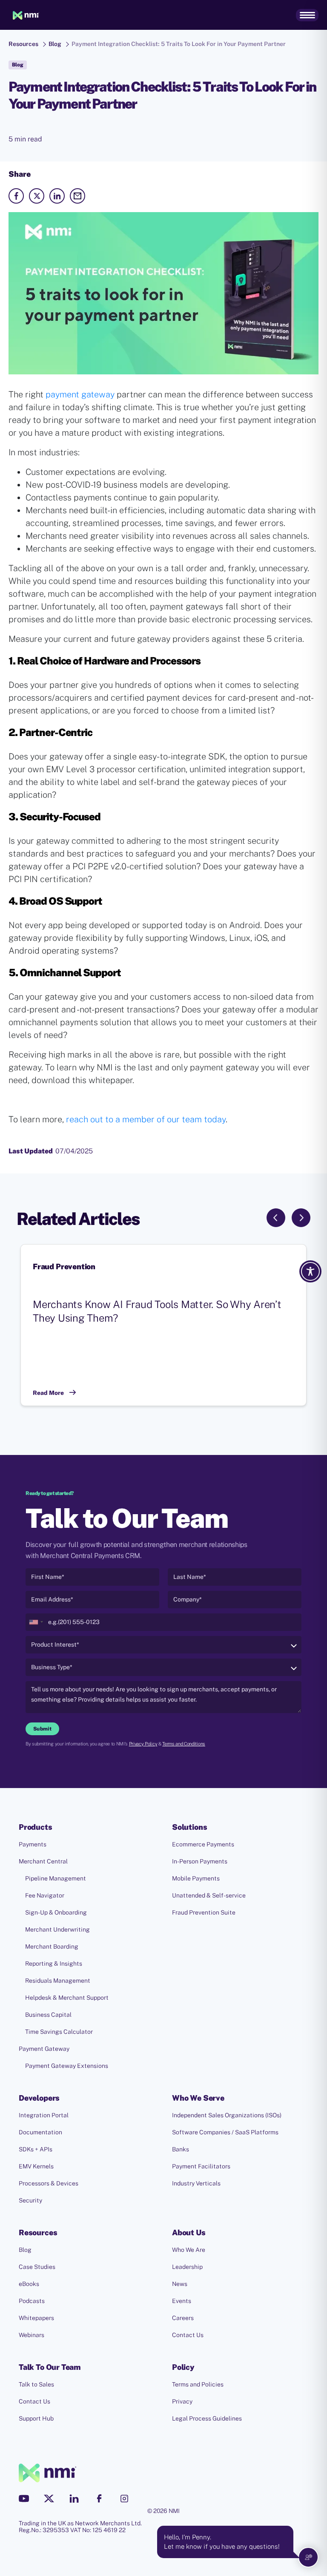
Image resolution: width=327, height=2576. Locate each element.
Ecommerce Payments (203, 1844)
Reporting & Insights (54, 1964)
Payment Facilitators (201, 2166)
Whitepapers (36, 2318)
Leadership (187, 2267)
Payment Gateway (44, 2049)
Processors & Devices (49, 2183)
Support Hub (36, 2418)
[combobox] (36, 1622)
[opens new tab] (16, 196)
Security (30, 2200)
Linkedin (74, 2498)
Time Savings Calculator (59, 2032)
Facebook (99, 2498)
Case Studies (37, 2267)
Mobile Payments (196, 1878)
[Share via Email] (77, 196)
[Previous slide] (276, 1218)
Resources (23, 44)
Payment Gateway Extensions (67, 2066)
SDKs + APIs (36, 2149)
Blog (55, 44)
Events (182, 2301)
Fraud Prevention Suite (204, 1912)
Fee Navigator (45, 1895)
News (180, 2284)
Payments (33, 1844)
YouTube (24, 2498)
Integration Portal (44, 2115)
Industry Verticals (196, 2183)
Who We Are (189, 2250)
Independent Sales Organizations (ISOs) (227, 2115)
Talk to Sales (36, 2384)
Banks (181, 2149)
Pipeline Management (56, 1878)
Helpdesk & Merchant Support (67, 1998)
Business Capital (48, 2015)
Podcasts (32, 2301)
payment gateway (80, 394)
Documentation (40, 2132)
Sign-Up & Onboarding (56, 1912)
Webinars (32, 2335)
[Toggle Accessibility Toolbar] (310, 1271)
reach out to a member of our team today (145, 1119)
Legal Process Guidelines (207, 2418)
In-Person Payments (200, 1861)
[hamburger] (307, 15)
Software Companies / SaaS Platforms (225, 2132)
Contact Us (188, 2335)
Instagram (124, 2498)
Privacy (182, 2401)
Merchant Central (43, 1861)
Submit (42, 1729)
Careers (183, 2318)
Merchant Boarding (52, 1946)
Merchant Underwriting (57, 1929)
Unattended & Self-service (209, 1895)
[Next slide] (301, 1218)
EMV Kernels (36, 2166)
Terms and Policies (198, 2384)
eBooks (29, 2284)
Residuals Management (58, 1981)
